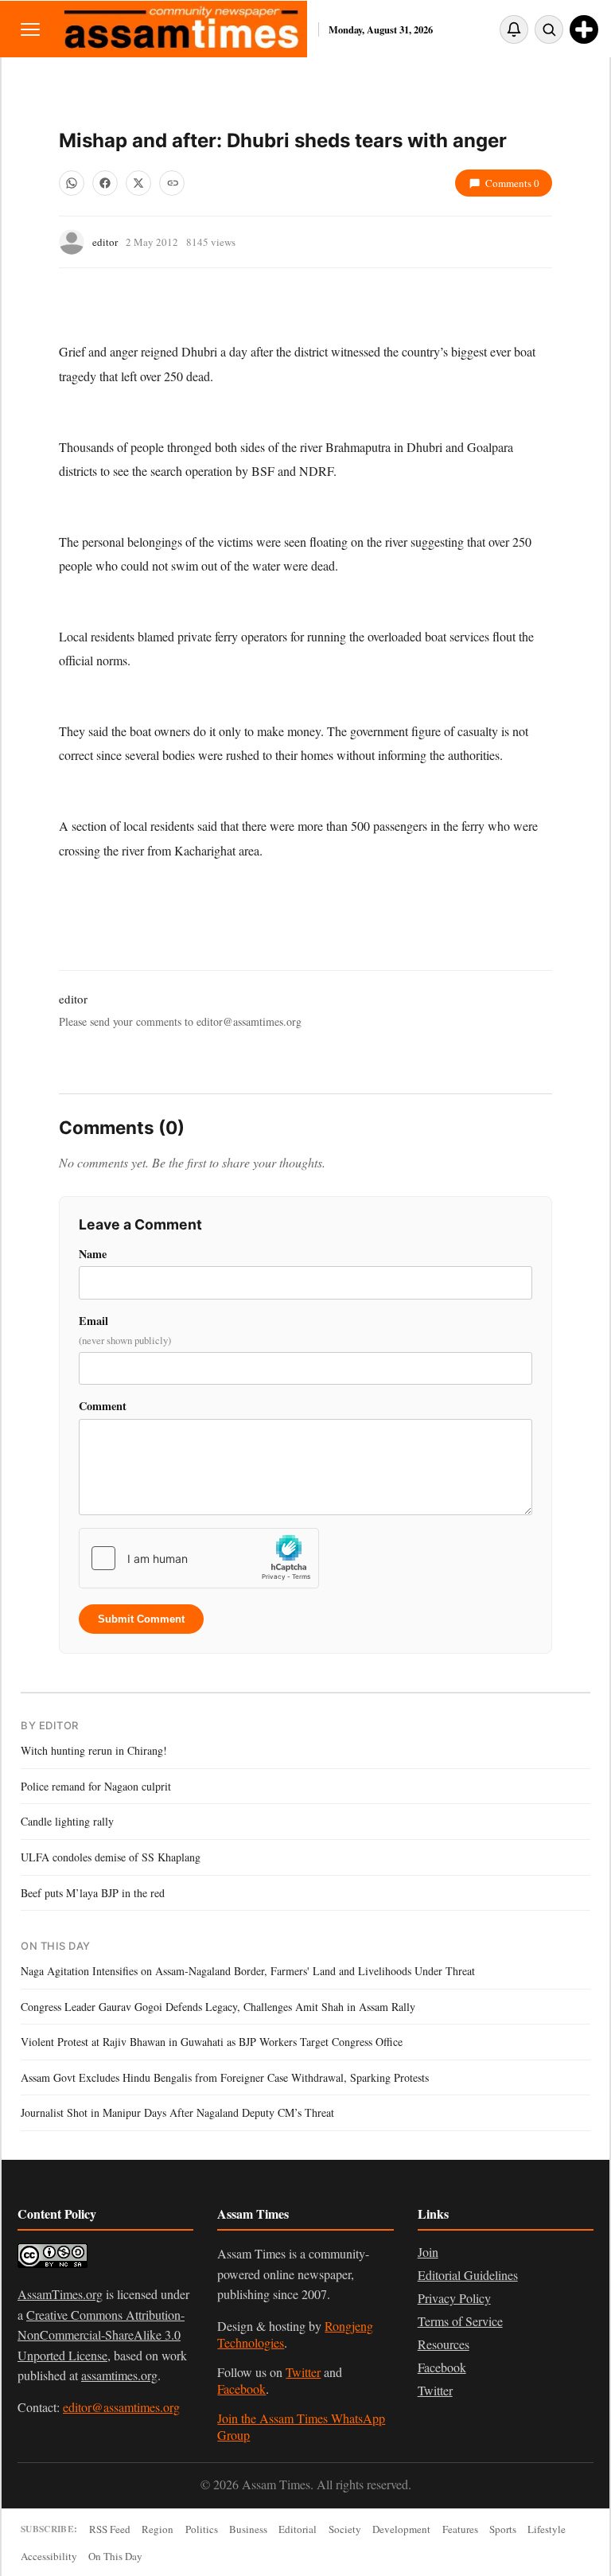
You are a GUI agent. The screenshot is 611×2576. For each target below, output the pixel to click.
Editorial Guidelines (468, 2275)
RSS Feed (110, 2529)
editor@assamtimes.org (121, 2407)
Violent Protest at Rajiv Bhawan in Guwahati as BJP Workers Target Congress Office (212, 2042)
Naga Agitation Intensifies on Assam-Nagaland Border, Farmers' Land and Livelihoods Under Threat (248, 1971)
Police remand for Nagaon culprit (96, 1786)
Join (428, 2252)
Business (248, 2529)
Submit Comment (141, 1619)
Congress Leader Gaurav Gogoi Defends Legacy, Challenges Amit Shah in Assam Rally (218, 2007)
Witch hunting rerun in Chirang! (94, 1750)
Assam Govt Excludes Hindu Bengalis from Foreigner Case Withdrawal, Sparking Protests (225, 2077)
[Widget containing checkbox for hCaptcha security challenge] (199, 1558)
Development (401, 2529)
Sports (503, 2529)
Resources (444, 2344)
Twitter (303, 2372)
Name (93, 1254)
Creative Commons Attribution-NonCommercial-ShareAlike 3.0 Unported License (101, 2335)
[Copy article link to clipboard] (172, 183)
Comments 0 (512, 183)
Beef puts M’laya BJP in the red (93, 1893)
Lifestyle (547, 2529)
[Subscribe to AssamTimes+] (584, 29)
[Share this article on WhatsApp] (72, 183)
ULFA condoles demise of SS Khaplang (111, 1857)
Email (125, 1330)
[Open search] (549, 29)
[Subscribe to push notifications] (514, 29)
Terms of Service (460, 2321)
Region (158, 2529)
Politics (202, 2529)
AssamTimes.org (60, 2294)
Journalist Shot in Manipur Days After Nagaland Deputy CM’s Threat (177, 2112)
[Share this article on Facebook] (105, 183)
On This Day (115, 2556)
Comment (103, 1406)
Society (345, 2529)
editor (105, 242)
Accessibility (49, 2556)
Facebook (241, 2389)
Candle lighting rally (67, 1821)
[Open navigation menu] (30, 29)
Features (460, 2529)
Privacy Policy (454, 2298)
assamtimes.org (119, 2375)
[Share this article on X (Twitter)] (138, 183)
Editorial (298, 2529)
